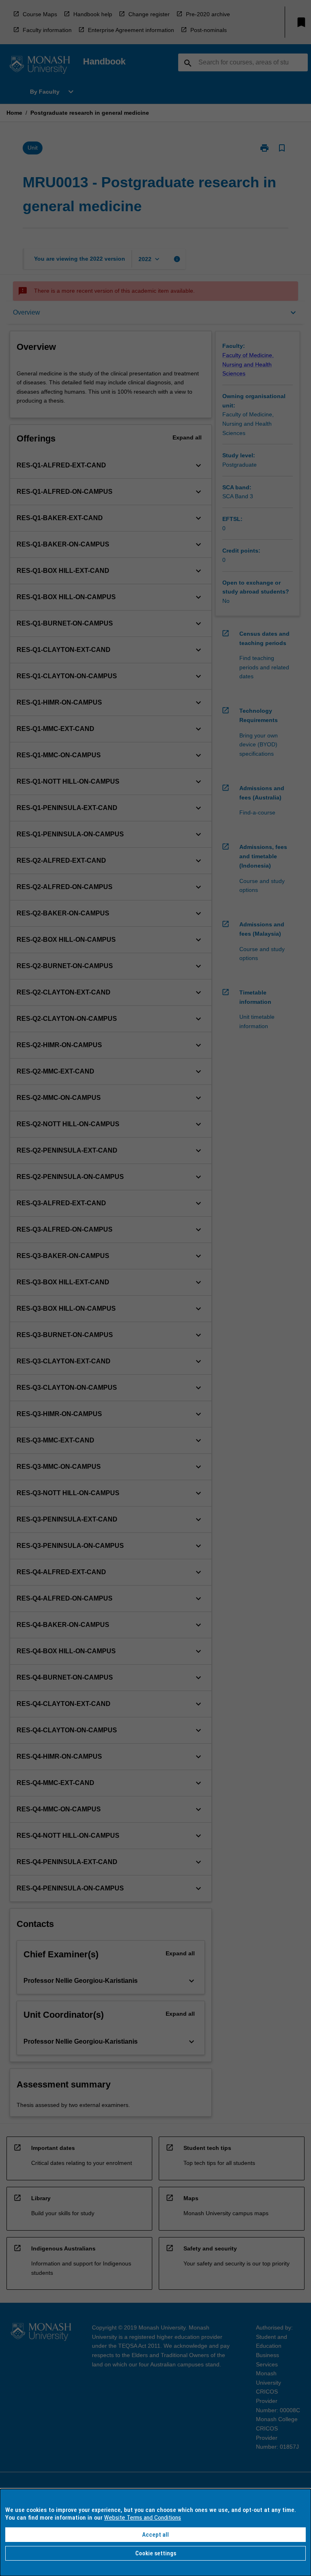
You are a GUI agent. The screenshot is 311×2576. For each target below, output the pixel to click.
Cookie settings (156, 2553)
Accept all (155, 2535)
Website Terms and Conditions (143, 2518)
